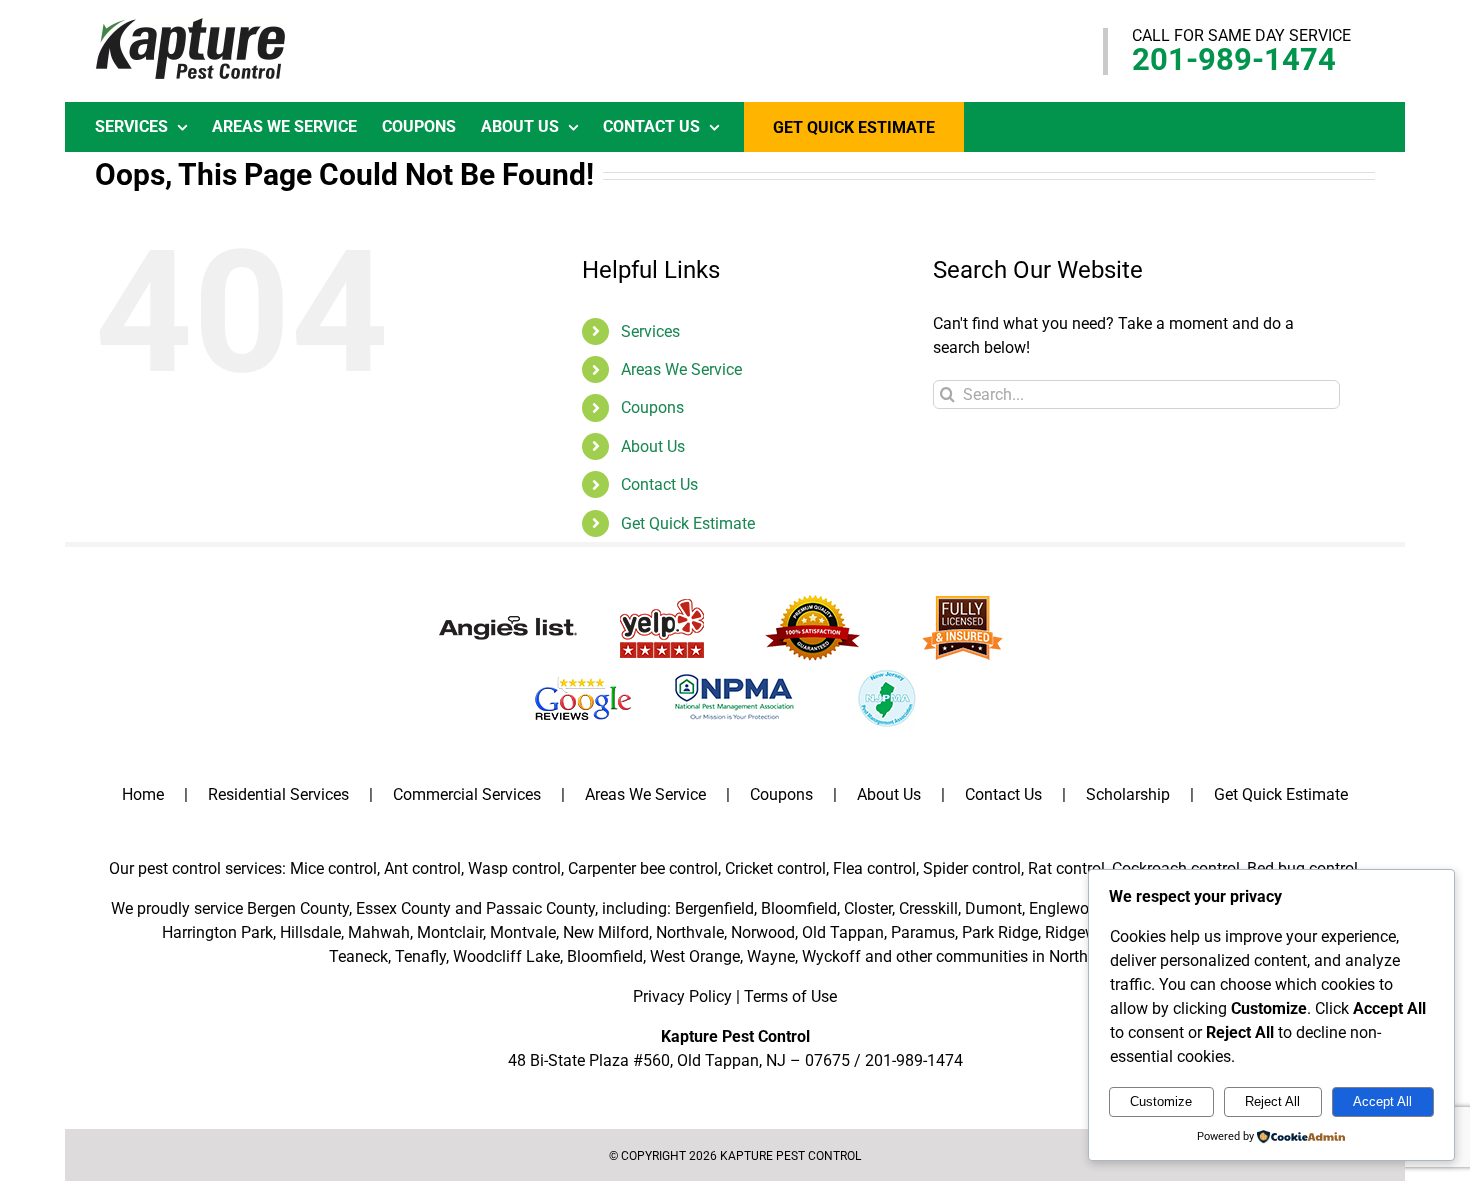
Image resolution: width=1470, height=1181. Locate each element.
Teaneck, (360, 956)
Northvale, (691, 932)
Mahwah (379, 932)
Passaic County (540, 908)
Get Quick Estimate (688, 523)
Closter (868, 908)
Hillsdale (310, 932)
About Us (653, 446)
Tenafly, (422, 956)
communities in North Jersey (1036, 956)
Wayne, (772, 956)
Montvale (523, 932)
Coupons (652, 407)
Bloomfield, (606, 956)
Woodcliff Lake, (508, 956)
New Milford (606, 932)
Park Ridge (1000, 932)
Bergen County (298, 908)
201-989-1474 (1234, 59)
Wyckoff (831, 956)
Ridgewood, (1086, 932)
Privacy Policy (682, 996)
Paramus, (924, 932)
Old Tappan (843, 932)
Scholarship (1128, 794)
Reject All (1272, 1101)
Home (143, 794)
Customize (1161, 1101)
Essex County (403, 908)
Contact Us (659, 484)
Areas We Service (681, 369)
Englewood (1068, 908)
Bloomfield (799, 908)
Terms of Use (790, 996)
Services (650, 331)
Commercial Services (467, 794)
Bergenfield (714, 908)
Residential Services (278, 794)
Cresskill (928, 908)
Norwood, (764, 932)
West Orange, (696, 956)
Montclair (450, 932)
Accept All (1382, 1101)
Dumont (993, 908)
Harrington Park (217, 932)
